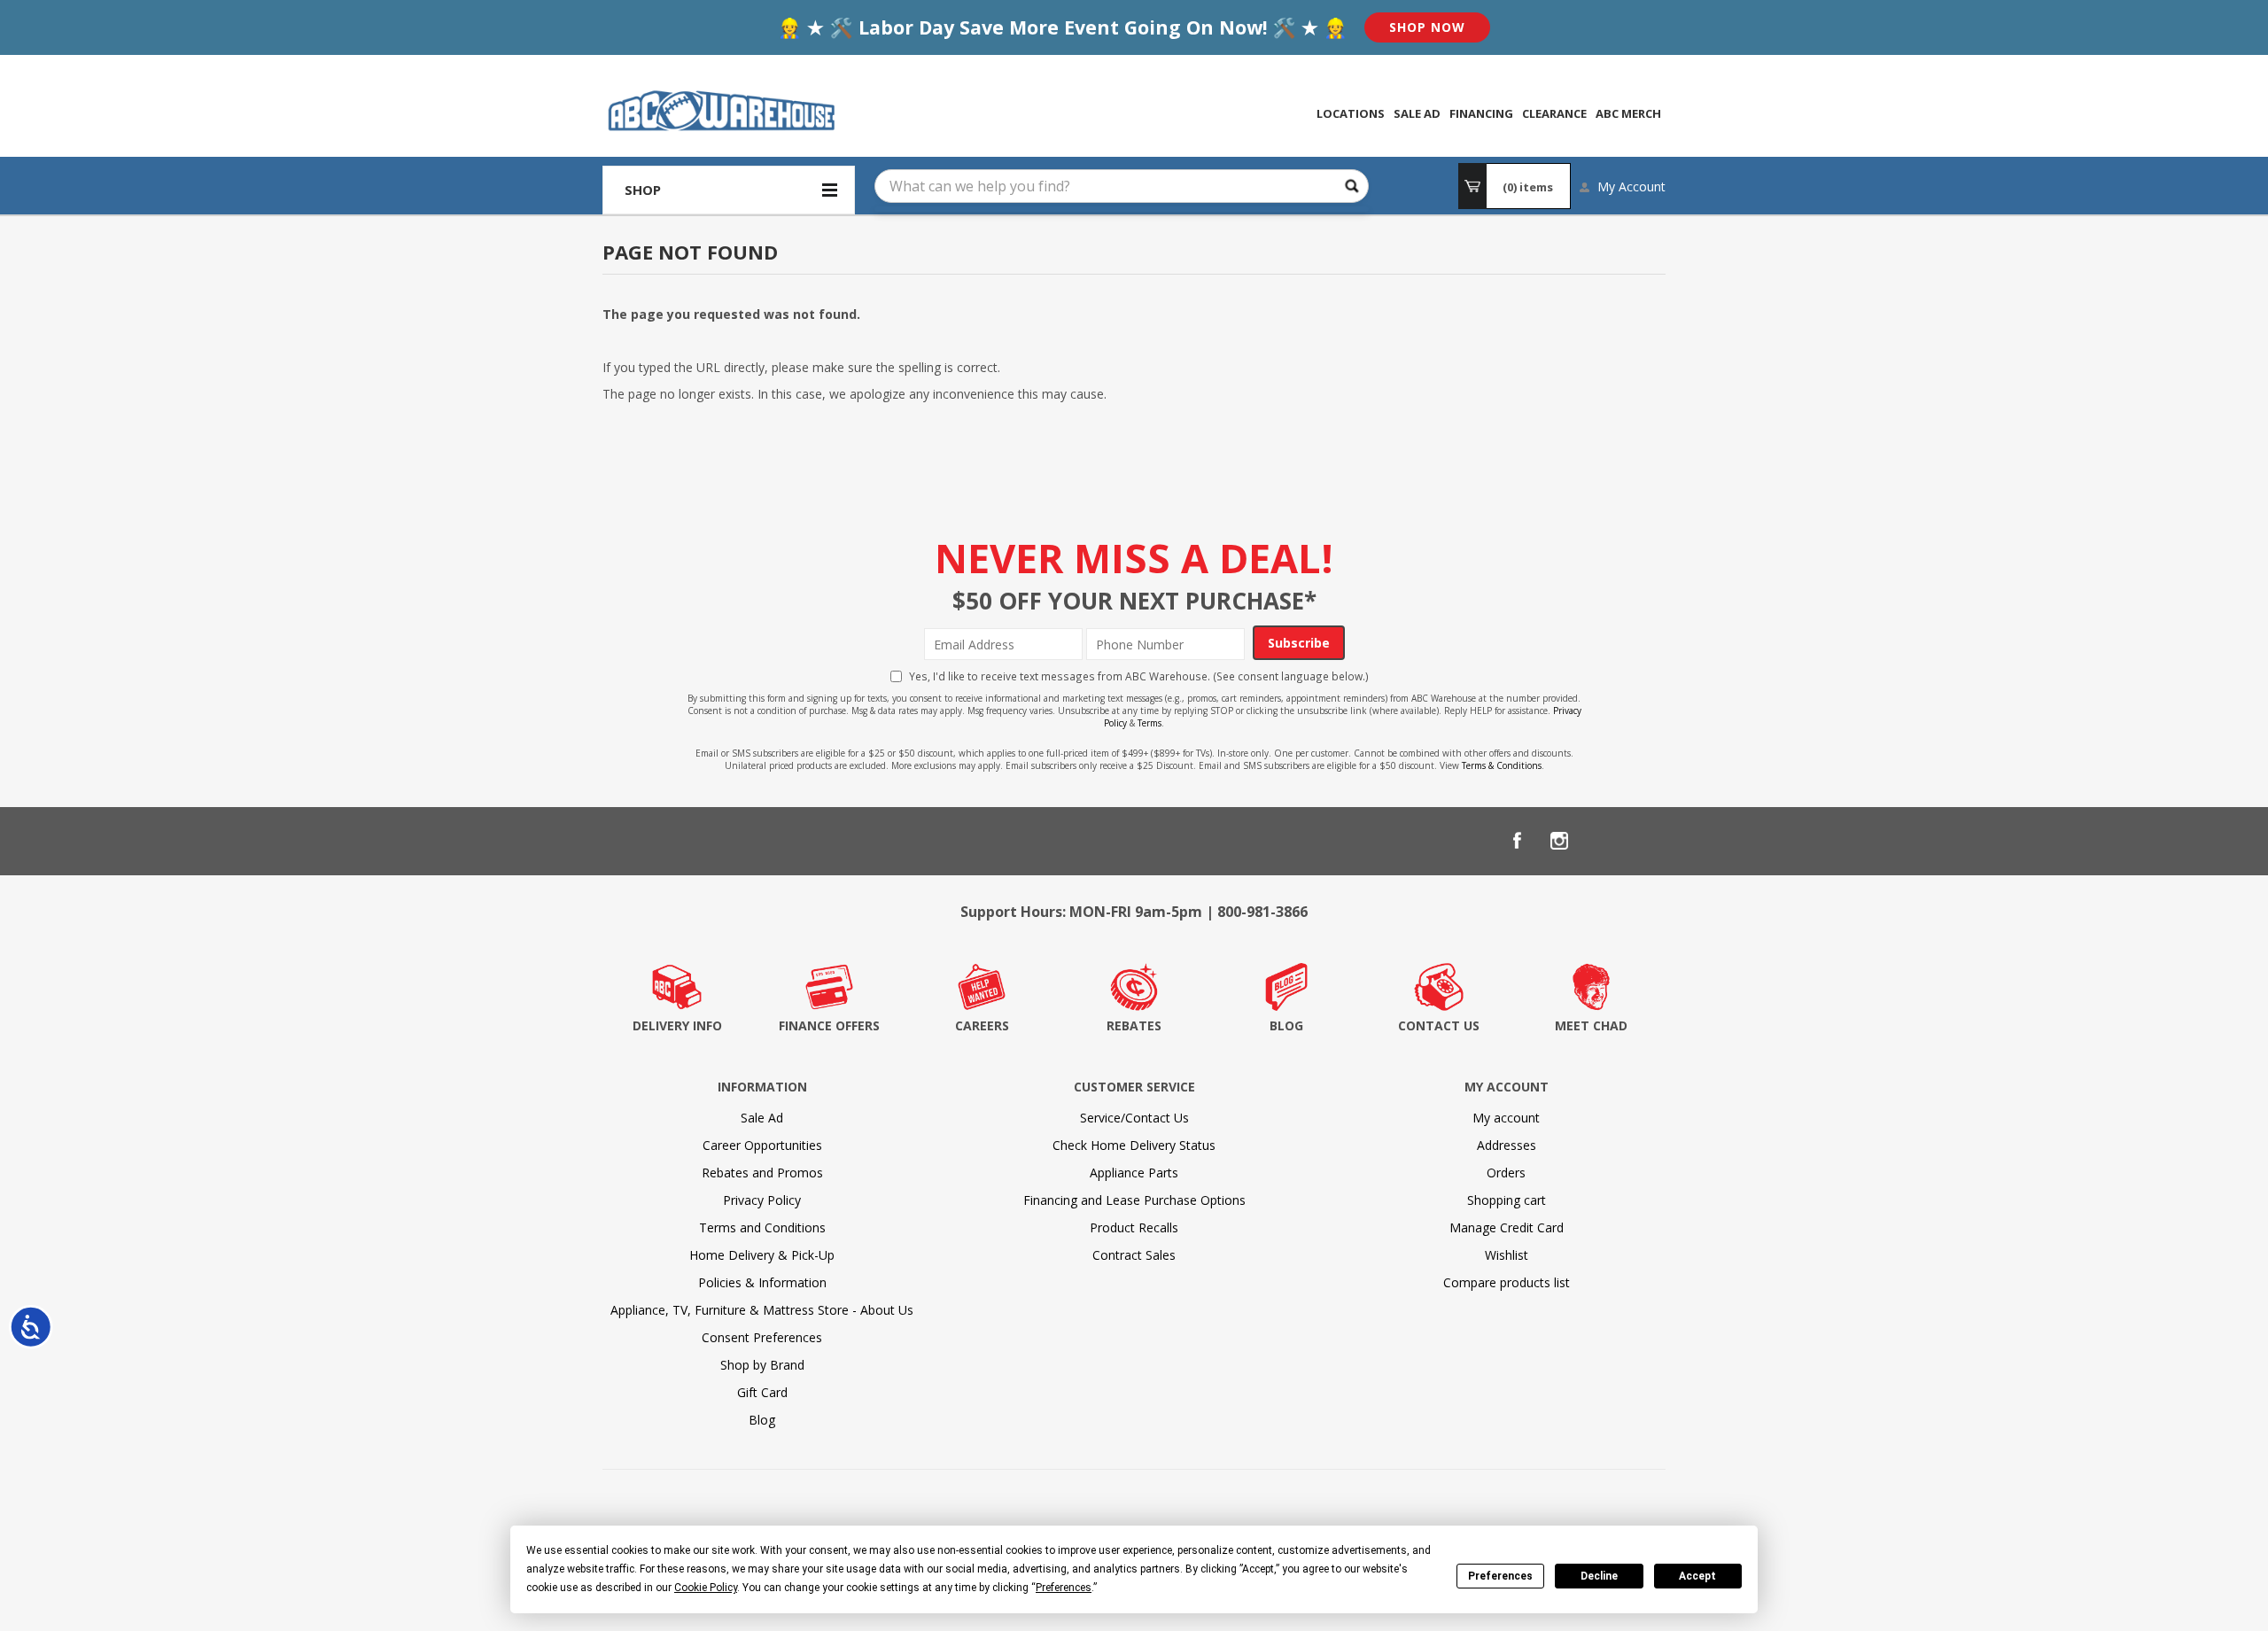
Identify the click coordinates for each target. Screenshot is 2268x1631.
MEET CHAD (1591, 1025)
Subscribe (1299, 643)
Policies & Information (762, 1282)
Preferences (1500, 1576)
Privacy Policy (762, 1200)
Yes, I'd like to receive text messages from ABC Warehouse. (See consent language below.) (1139, 676)
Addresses (1507, 1145)
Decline (1599, 1576)
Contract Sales (1134, 1255)
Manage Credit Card (1507, 1227)
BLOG (1286, 1025)
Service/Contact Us (1134, 1118)
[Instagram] (1559, 841)
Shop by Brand (762, 1365)
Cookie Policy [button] (706, 1588)
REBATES (1134, 1025)
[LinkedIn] (1602, 841)
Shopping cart (1507, 1200)
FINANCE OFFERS (829, 1025)
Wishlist (1507, 1255)
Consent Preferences (762, 1337)
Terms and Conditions (762, 1227)
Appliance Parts (1134, 1173)
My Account (1631, 186)
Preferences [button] (1064, 1588)
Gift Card (762, 1392)
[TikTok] (1644, 841)
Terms (1150, 723)
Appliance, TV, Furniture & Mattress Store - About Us (762, 1310)
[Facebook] (1517, 841)
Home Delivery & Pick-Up (762, 1255)
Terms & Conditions (1502, 765)
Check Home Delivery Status (1134, 1145)
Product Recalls (1134, 1227)
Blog (762, 1420)
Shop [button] (643, 190)
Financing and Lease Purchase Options (1134, 1200)
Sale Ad (762, 1118)
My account (1506, 1118)
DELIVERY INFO (677, 1025)
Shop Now (1427, 27)
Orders (1506, 1173)
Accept (1697, 1576)
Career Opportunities (762, 1145)
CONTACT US (1439, 1025)
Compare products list (1507, 1282)
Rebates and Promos (762, 1173)
